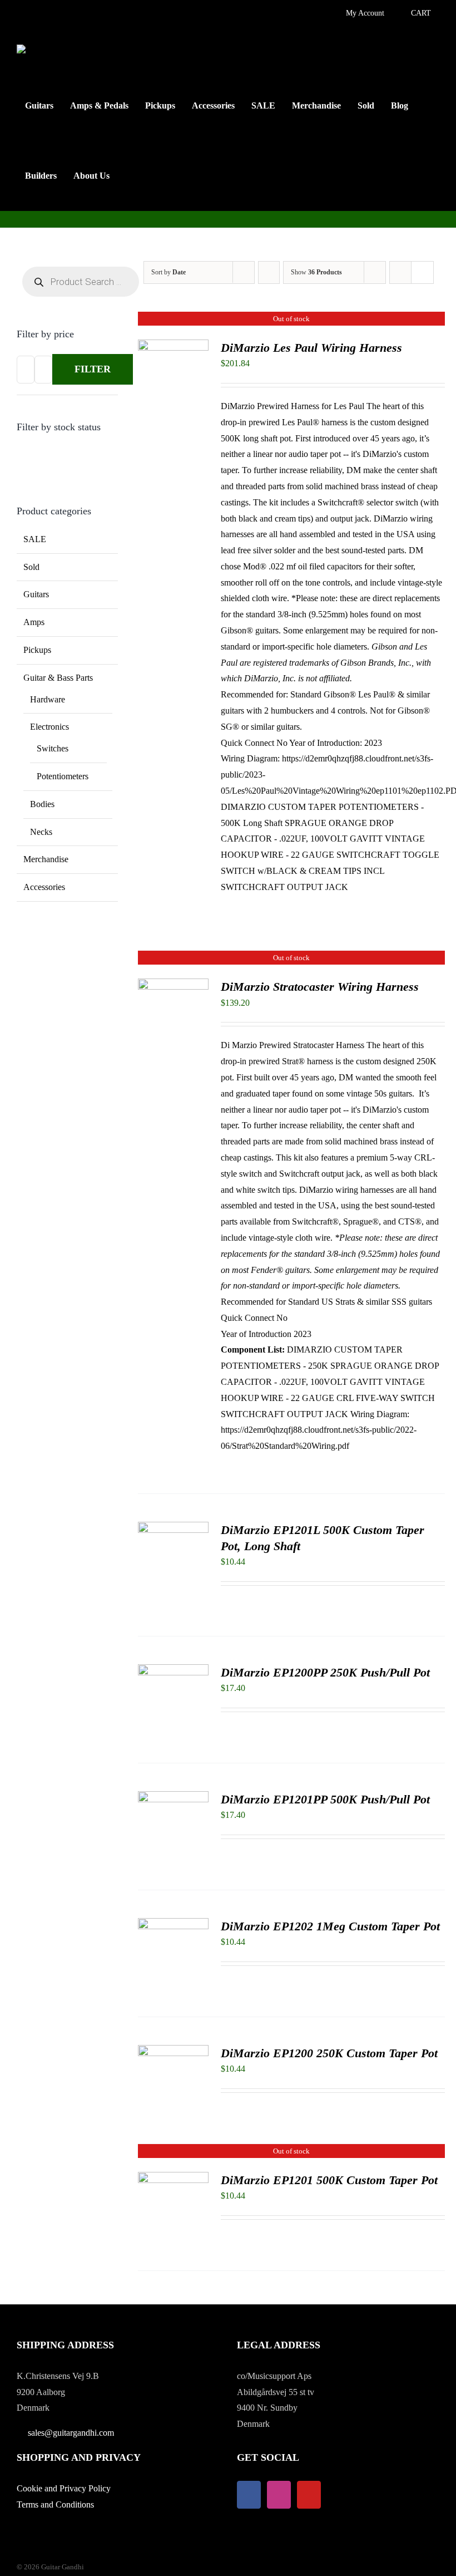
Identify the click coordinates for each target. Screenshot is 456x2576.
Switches (53, 748)
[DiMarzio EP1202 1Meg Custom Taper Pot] (173, 1926)
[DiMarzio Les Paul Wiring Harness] (173, 347)
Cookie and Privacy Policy (64, 2488)
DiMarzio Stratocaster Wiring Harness (320, 987)
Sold (31, 567)
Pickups (37, 650)
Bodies (42, 804)
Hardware (48, 699)
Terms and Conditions (55, 2504)
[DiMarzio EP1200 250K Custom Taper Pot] (173, 2053)
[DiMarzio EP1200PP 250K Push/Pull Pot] (173, 1672)
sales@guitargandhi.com (71, 2433)
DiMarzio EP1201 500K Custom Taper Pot (329, 2180)
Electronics (49, 727)
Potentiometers (63, 776)
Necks (41, 832)
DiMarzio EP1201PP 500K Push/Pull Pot (325, 1799)
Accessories (44, 887)
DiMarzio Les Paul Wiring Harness (311, 348)
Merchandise (46, 859)
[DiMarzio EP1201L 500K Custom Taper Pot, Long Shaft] (173, 1529)
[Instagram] (279, 2495)
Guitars (36, 594)
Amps (34, 622)
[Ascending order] (269, 272)
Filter (93, 369)
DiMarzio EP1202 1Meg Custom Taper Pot (330, 1926)
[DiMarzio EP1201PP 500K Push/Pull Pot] (173, 1799)
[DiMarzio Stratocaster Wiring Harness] (173, 986)
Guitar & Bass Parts (58, 678)
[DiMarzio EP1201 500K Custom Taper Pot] (173, 2179)
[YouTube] (309, 2495)
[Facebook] (249, 2495)
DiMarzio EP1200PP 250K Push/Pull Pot (325, 1672)
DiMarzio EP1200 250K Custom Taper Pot (329, 2053)
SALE (35, 539)
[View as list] (422, 272)
